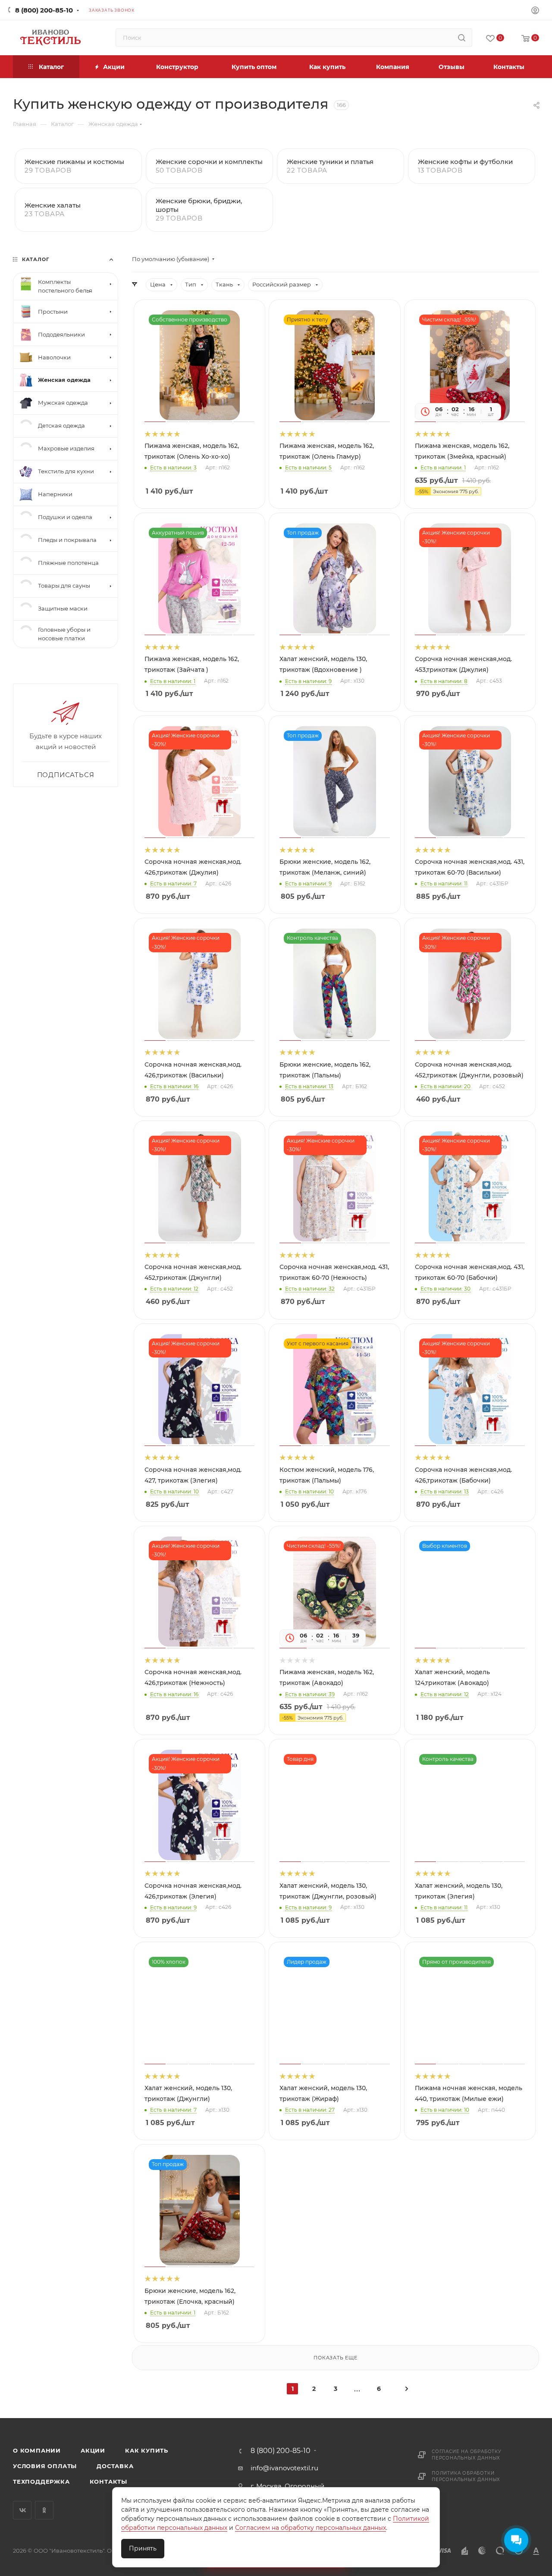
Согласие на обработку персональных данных (467, 2455)
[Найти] (462, 38)
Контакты (108, 2482)
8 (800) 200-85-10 (44, 10)
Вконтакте (22, 2510)
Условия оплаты (45, 2466)
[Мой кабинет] (535, 11)
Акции (93, 2450)
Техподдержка (41, 2482)
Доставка (115, 2466)
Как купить (147, 2450)
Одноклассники (44, 2510)
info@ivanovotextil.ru (284, 2468)
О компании (37, 2450)
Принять (143, 2548)
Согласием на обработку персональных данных (310, 2528)
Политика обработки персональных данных (466, 2476)
